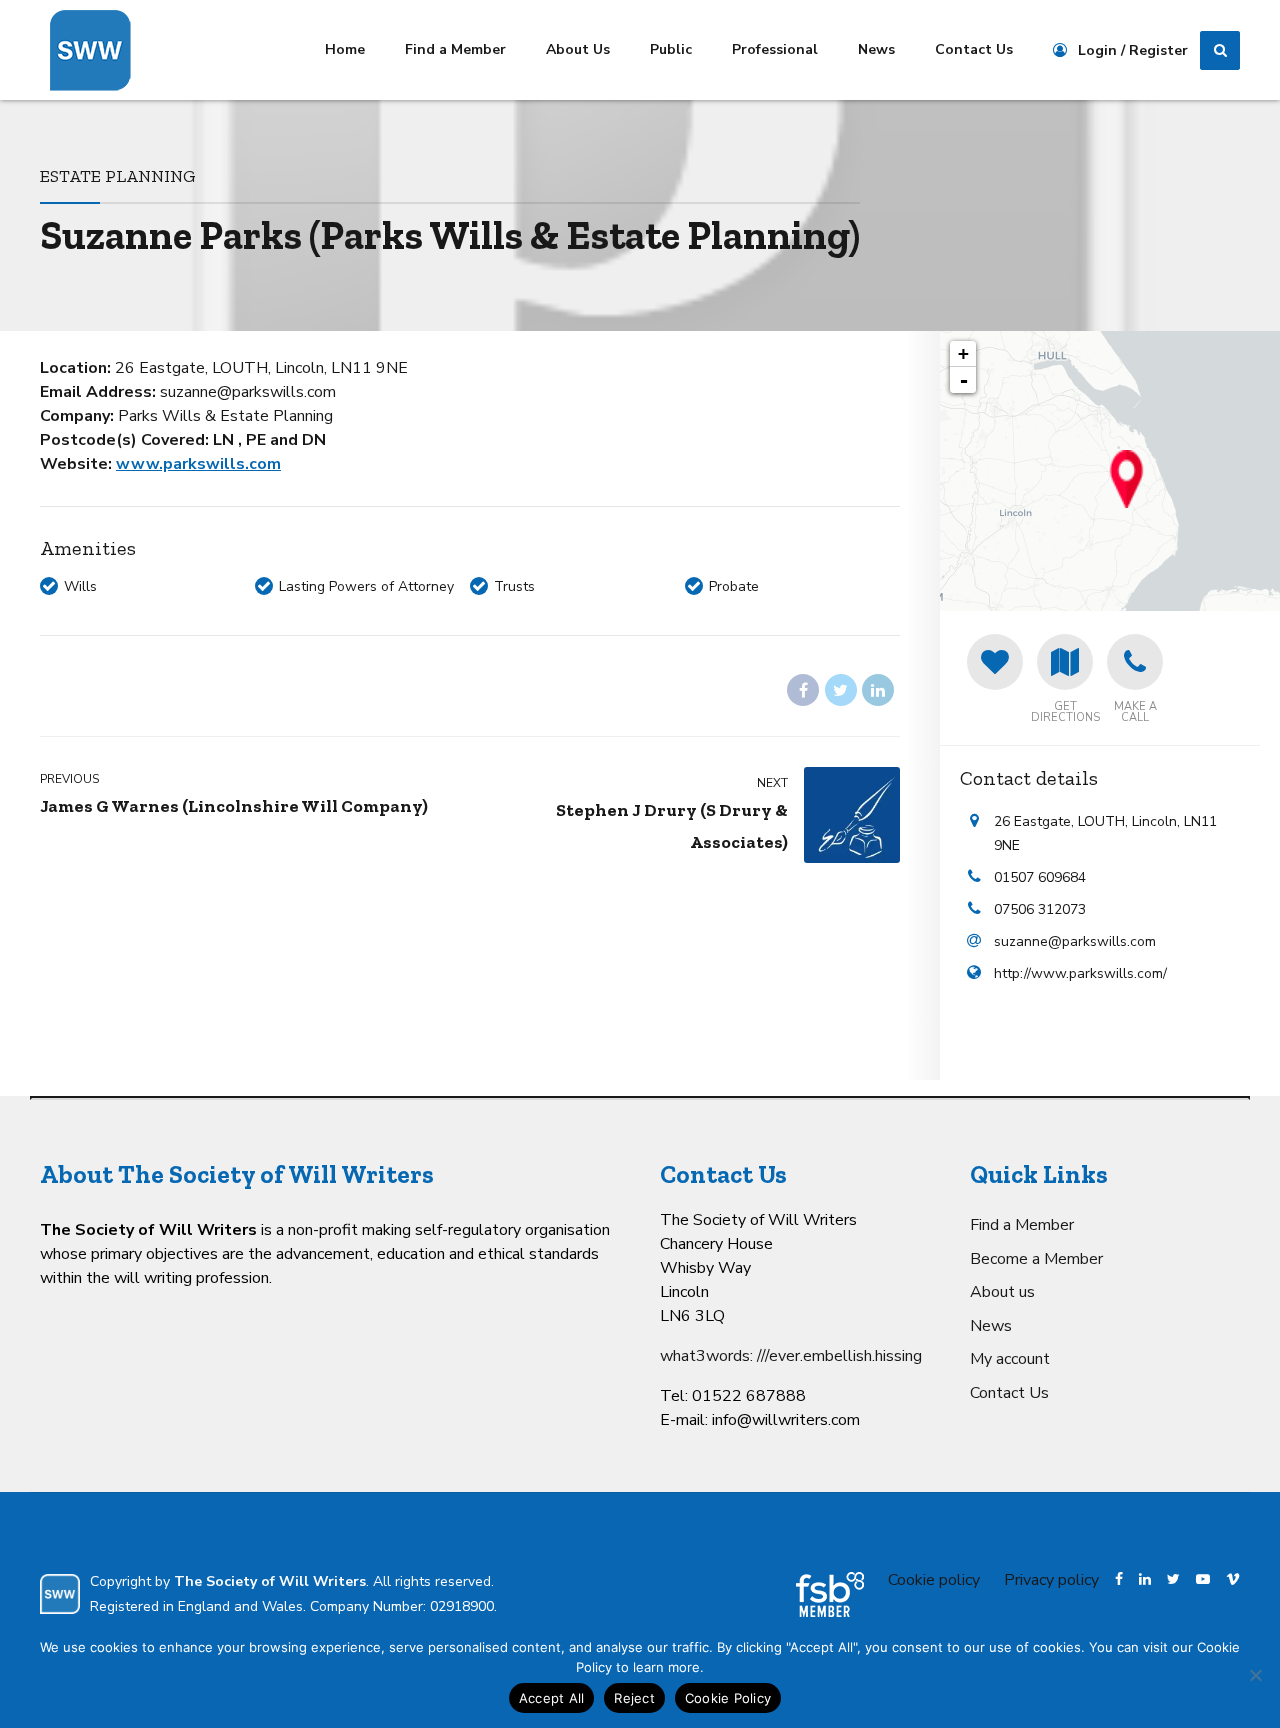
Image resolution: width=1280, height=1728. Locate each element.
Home (345, 49)
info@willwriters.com (786, 1420)
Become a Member (1036, 1259)
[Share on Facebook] (803, 690)
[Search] (1220, 51)
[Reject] (1255, 1675)
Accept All (552, 1698)
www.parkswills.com (198, 464)
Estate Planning (118, 175)
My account (1010, 1359)
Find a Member (455, 49)
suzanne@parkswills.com (1075, 941)
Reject (634, 1698)
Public (671, 49)
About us (1002, 1292)
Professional (775, 49)
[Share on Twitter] (841, 690)
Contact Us (974, 49)
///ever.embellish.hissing (839, 1356)
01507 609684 (1040, 877)
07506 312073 (1040, 909)
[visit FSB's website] (830, 1594)
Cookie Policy (728, 1698)
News (876, 49)
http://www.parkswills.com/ (1080, 973)
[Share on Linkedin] (878, 690)
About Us (578, 49)
